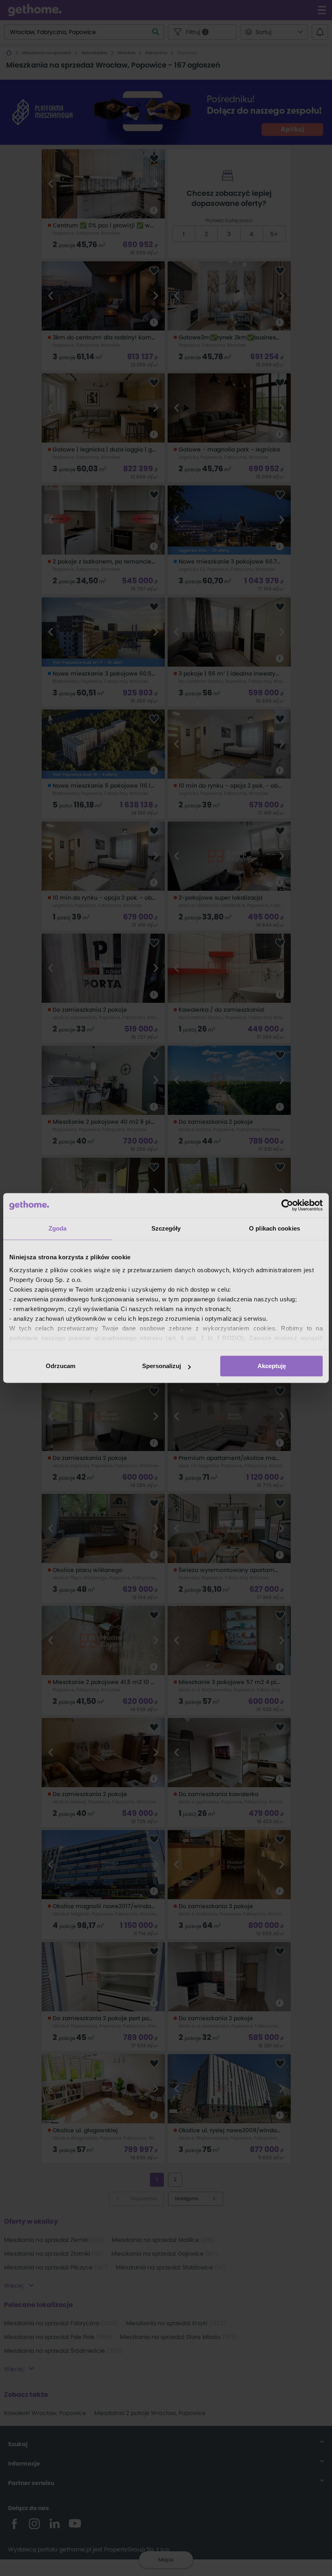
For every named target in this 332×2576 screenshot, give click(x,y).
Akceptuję (272, 1366)
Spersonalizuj (162, 1366)
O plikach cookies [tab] (275, 1228)
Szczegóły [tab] (166, 1228)
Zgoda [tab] (58, 1228)
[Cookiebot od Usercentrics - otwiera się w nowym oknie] (287, 1205)
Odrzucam (61, 1366)
